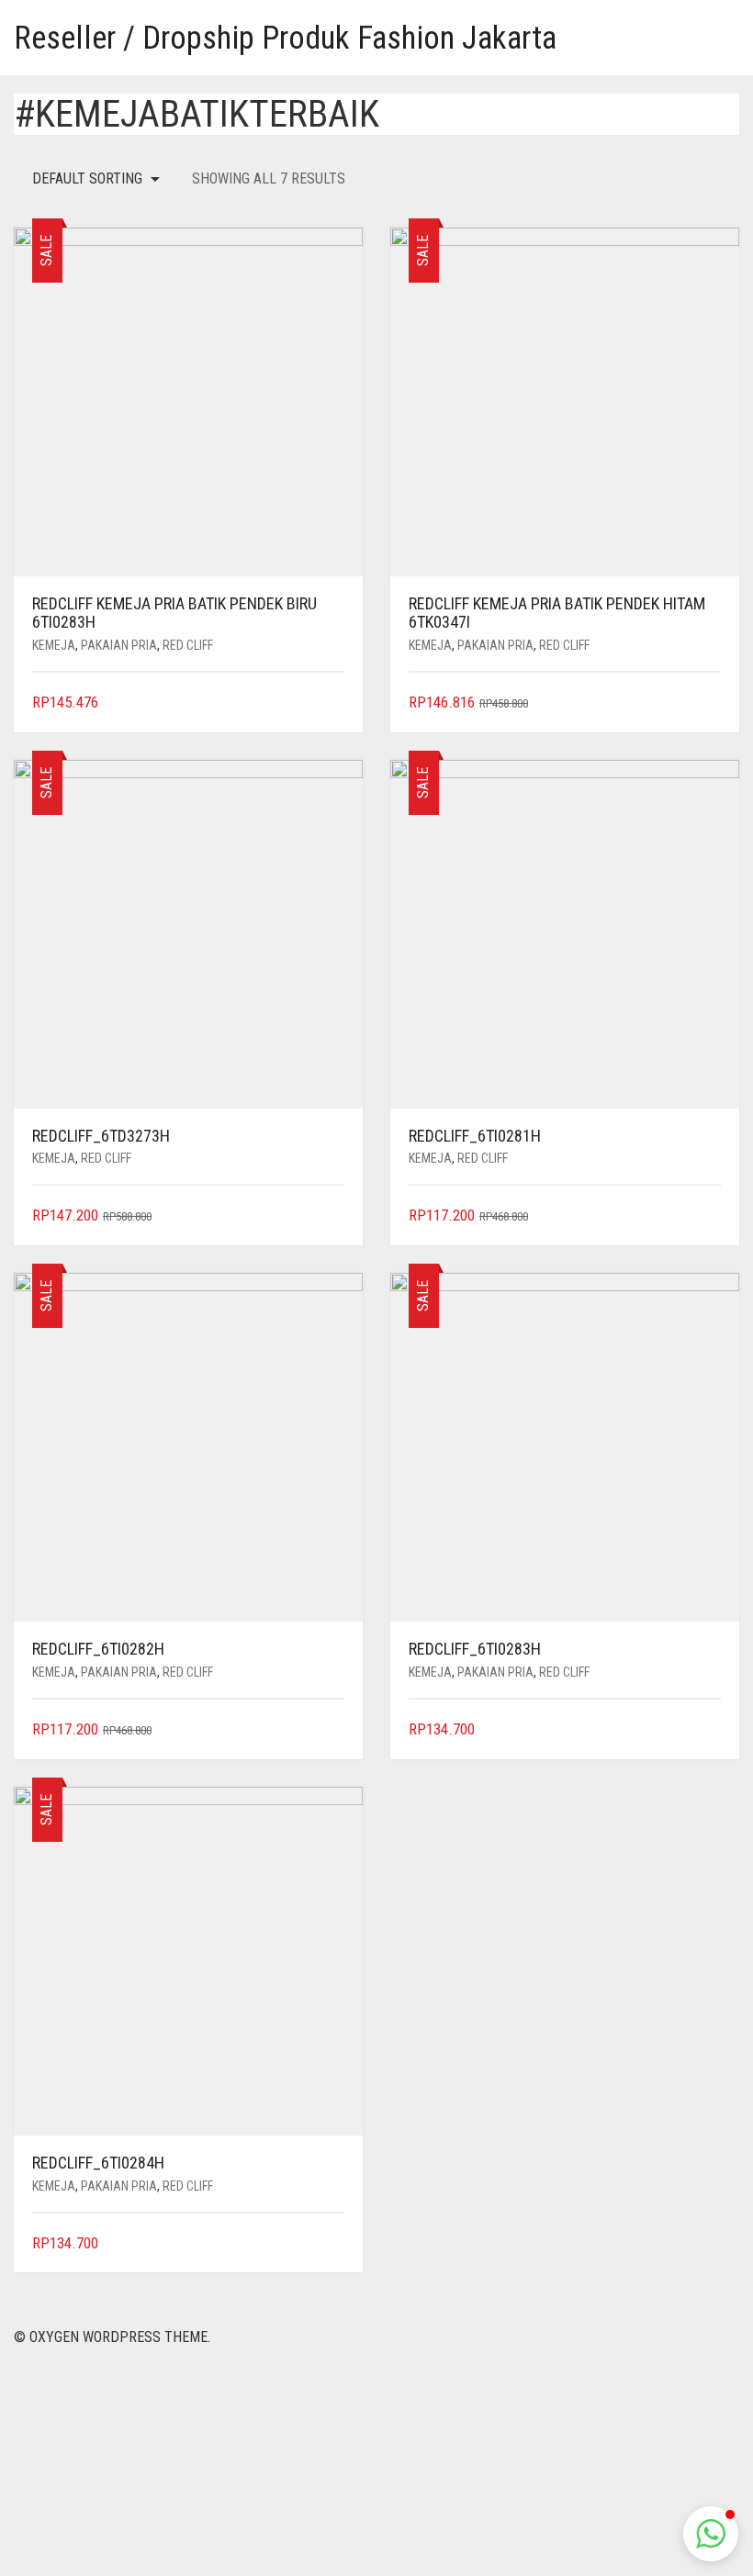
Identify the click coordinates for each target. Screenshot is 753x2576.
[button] (711, 2534)
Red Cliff (188, 645)
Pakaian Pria (119, 645)
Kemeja (54, 645)
